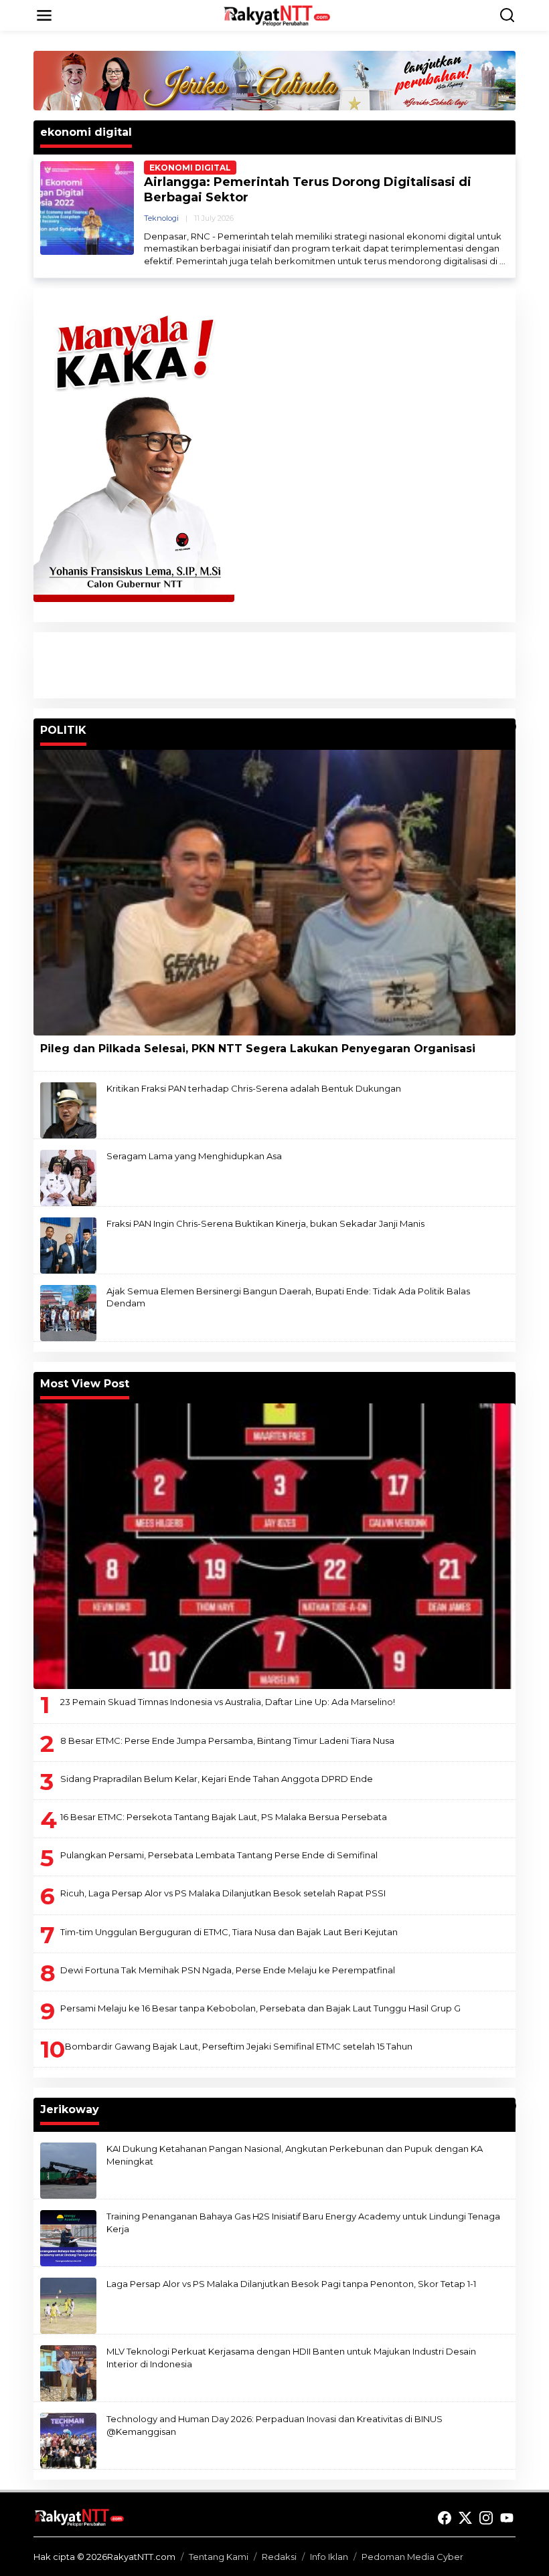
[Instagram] (486, 2518)
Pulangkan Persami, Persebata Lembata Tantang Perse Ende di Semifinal (219, 1855)
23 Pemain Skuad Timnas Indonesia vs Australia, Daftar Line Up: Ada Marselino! (228, 1702)
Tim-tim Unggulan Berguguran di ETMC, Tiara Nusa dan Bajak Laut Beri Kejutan (229, 1932)
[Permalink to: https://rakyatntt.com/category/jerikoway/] (509, 2106)
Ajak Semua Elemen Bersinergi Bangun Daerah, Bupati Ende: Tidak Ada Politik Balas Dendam (288, 1297)
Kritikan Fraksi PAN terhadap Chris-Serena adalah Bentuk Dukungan (254, 1088)
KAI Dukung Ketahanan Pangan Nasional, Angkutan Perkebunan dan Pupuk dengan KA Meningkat (295, 2155)
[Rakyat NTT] (277, 15)
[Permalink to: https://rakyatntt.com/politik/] (509, 726)
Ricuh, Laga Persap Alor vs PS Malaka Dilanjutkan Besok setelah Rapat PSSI (223, 1893)
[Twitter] (465, 2518)
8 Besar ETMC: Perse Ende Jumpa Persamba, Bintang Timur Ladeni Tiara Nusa (227, 1741)
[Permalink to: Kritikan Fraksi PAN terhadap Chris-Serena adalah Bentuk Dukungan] (68, 1110)
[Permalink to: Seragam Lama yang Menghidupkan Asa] (68, 1177)
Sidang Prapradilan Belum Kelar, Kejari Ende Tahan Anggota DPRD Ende (217, 1779)
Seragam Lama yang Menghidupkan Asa (194, 1156)
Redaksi (279, 2557)
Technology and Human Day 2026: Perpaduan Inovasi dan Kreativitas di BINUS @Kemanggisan (274, 2425)
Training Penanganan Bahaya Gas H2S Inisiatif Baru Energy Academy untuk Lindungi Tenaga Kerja (303, 2222)
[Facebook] (445, 2518)
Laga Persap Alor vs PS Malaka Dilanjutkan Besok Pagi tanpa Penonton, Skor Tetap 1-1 (291, 2284)
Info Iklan (329, 2557)
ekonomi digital (190, 168)
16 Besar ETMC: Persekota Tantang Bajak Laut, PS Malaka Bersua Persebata (224, 1817)
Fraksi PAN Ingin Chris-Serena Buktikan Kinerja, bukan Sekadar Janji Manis (265, 1223)
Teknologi (161, 218)
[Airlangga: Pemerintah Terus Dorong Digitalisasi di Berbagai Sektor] (502, 261)
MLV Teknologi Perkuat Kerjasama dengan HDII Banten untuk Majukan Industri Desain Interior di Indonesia (291, 2357)
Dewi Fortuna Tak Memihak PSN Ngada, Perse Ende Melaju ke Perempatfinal (228, 1970)
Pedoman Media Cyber (412, 2557)
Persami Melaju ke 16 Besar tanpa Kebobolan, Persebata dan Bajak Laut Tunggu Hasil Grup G (260, 2008)
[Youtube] (507, 2518)
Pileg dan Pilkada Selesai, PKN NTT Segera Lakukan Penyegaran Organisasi (258, 1049)
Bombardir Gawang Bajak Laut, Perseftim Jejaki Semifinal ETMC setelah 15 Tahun (239, 2046)
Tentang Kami (219, 2557)
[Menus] (44, 15)
